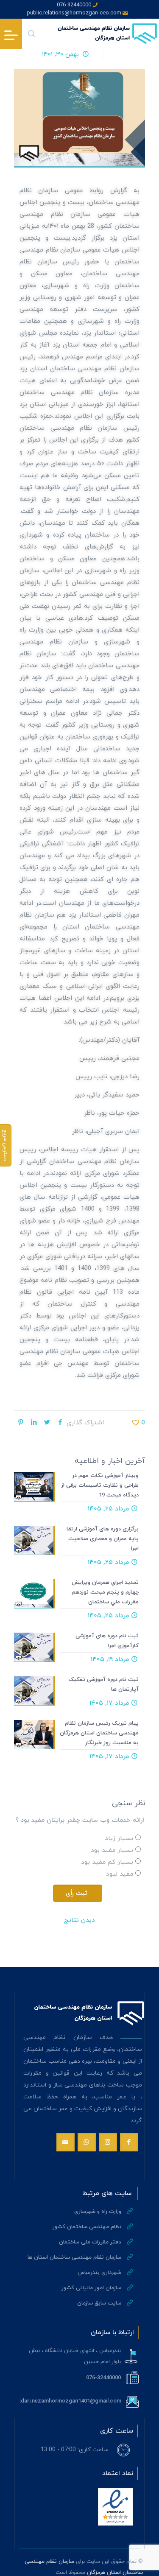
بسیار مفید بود (112, 1850)
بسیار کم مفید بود (107, 1862)
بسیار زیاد (119, 1839)
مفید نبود (120, 1874)
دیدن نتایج (79, 1920)
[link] (115, 2507)
